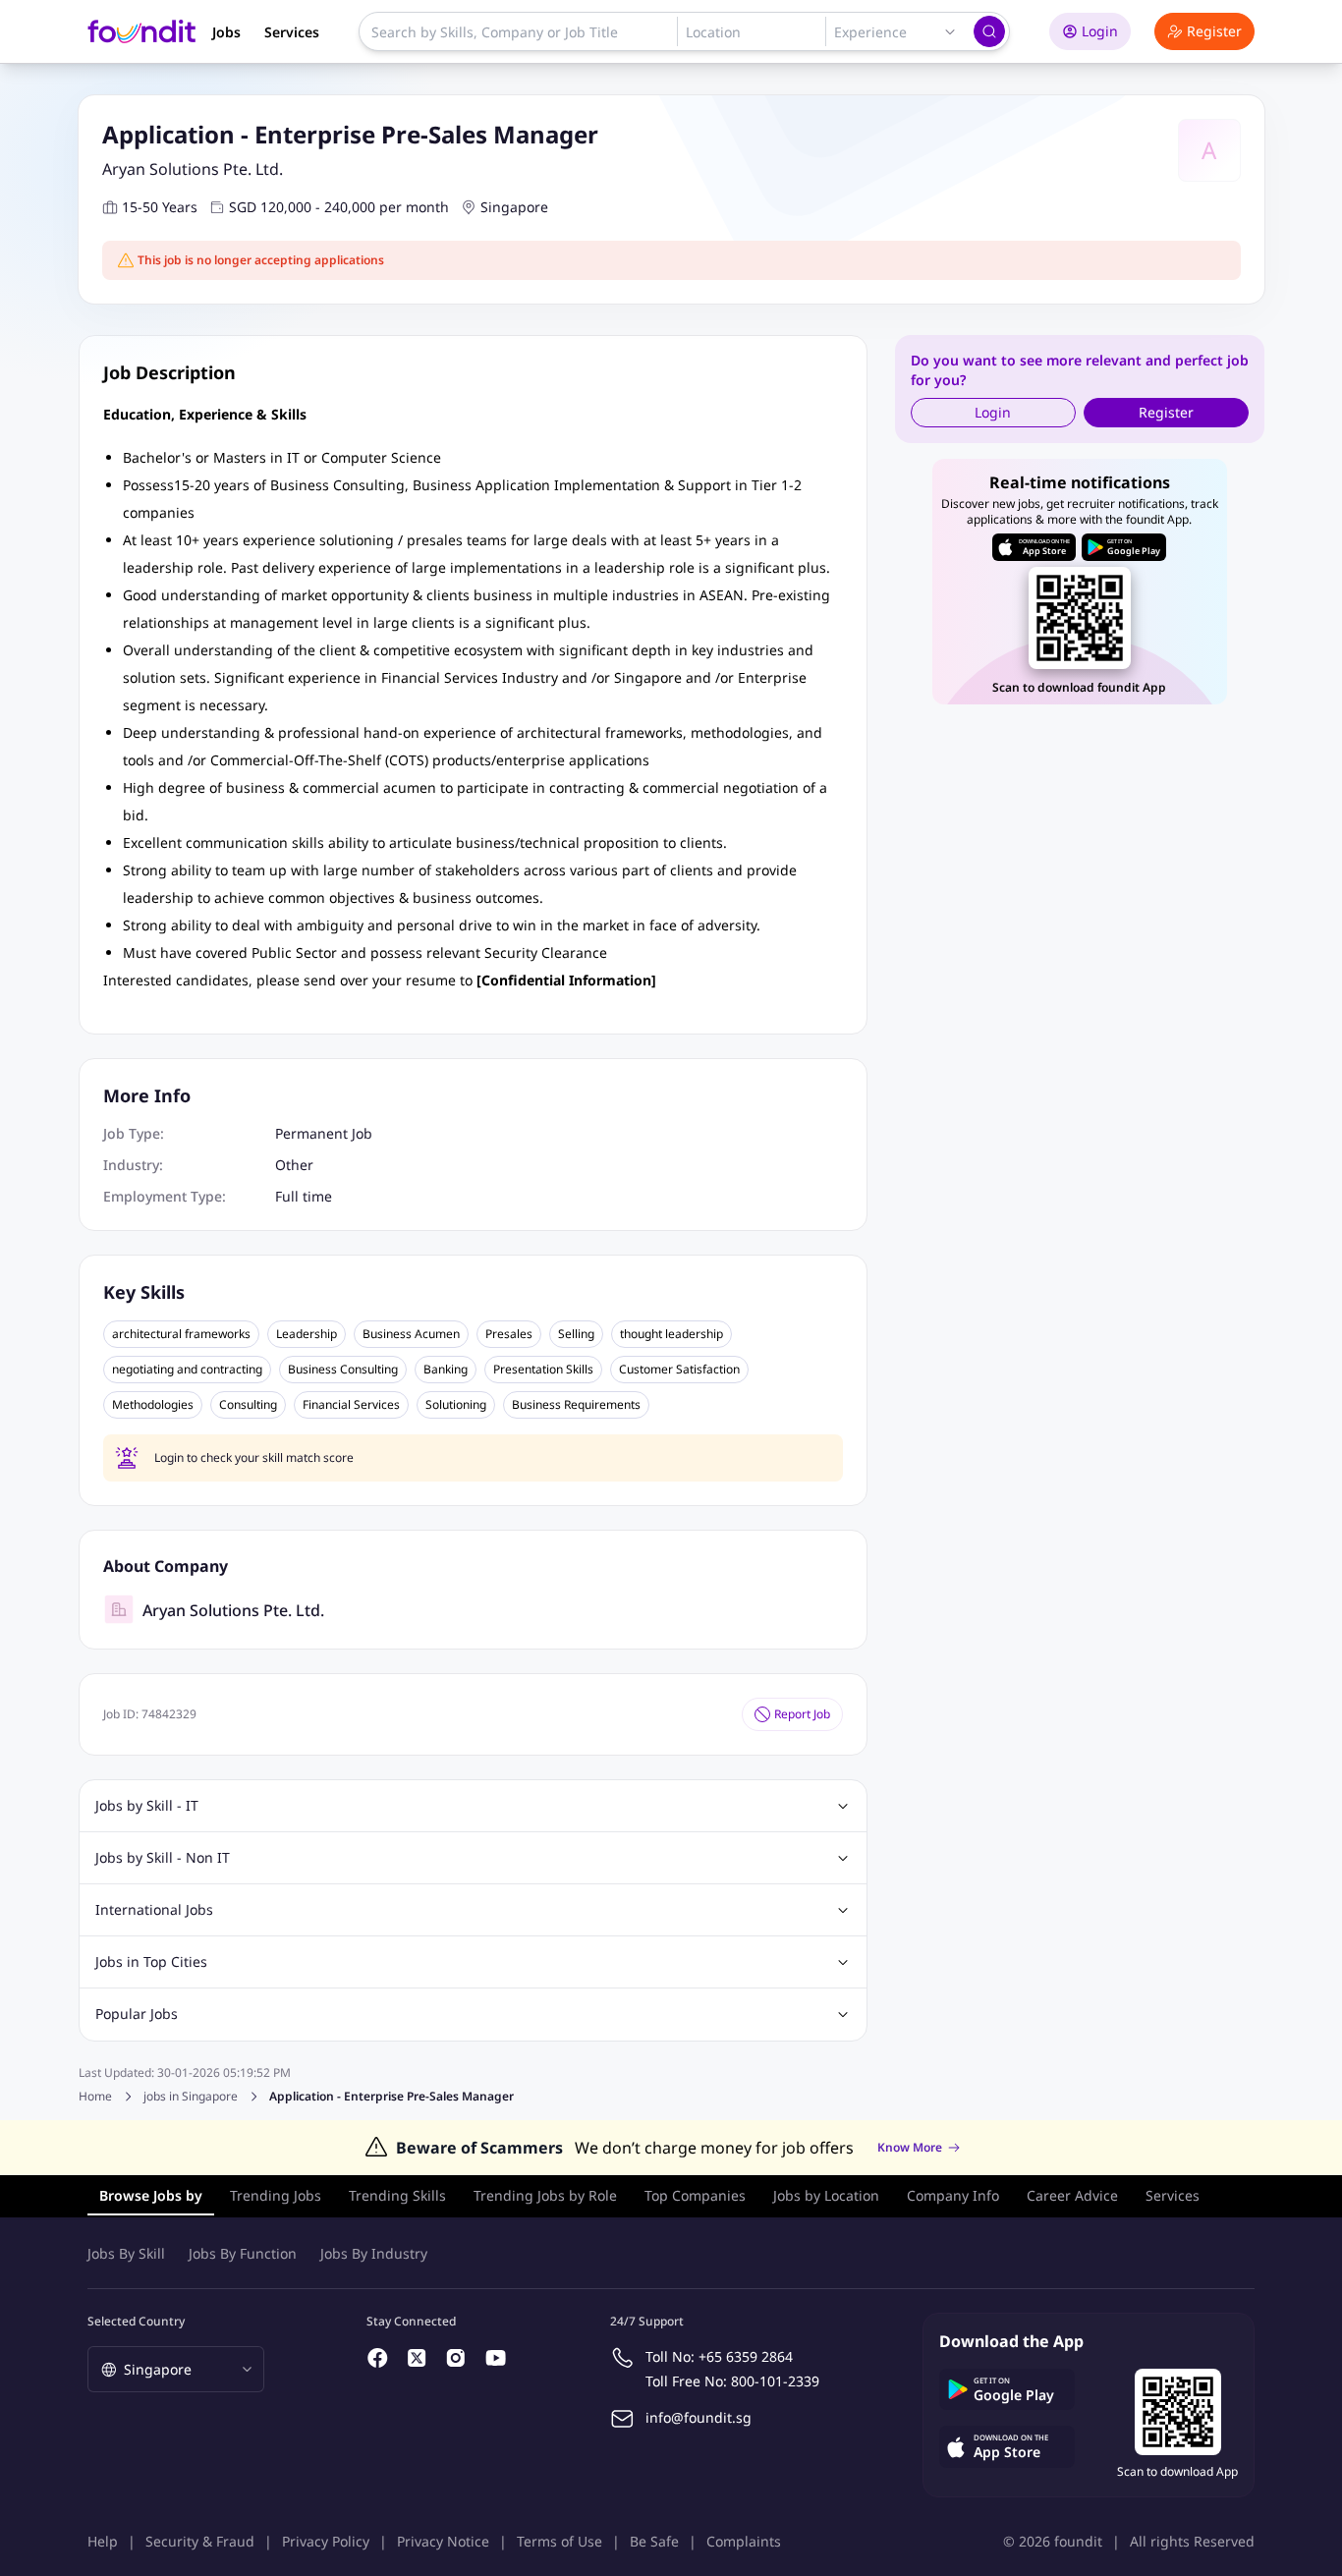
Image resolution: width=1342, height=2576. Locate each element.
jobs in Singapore (191, 2097)
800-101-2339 (775, 2381)
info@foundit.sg (699, 2417)
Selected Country (136, 2321)
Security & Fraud (200, 2541)
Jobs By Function (243, 2253)
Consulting (248, 1405)
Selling (576, 1334)
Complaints (744, 2541)
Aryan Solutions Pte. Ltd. (193, 169)
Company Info (953, 2195)
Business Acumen (411, 1334)
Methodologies (153, 1405)
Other (294, 1165)
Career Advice (1072, 2195)
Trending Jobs (276, 2195)
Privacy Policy (326, 2541)
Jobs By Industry (374, 2253)
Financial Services (351, 1405)
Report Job (802, 1714)
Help (103, 2541)
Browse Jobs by (151, 2195)
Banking (446, 1370)
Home (95, 2096)
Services (292, 32)
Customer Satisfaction (679, 1370)
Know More (910, 2148)
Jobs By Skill (126, 2253)
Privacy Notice (443, 2541)
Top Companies (695, 2195)
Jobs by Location (826, 2195)
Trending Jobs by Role (545, 2195)
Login (1100, 31)
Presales (509, 1334)
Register (1214, 31)
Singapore (514, 207)
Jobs (226, 32)
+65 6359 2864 (746, 2356)
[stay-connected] (378, 2358)
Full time (304, 1196)
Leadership (307, 1334)
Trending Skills (397, 2195)
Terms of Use (559, 2541)
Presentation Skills (543, 1370)
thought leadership (671, 1334)
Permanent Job (324, 1133)
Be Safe (654, 2541)
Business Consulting (343, 1370)
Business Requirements (576, 1405)
